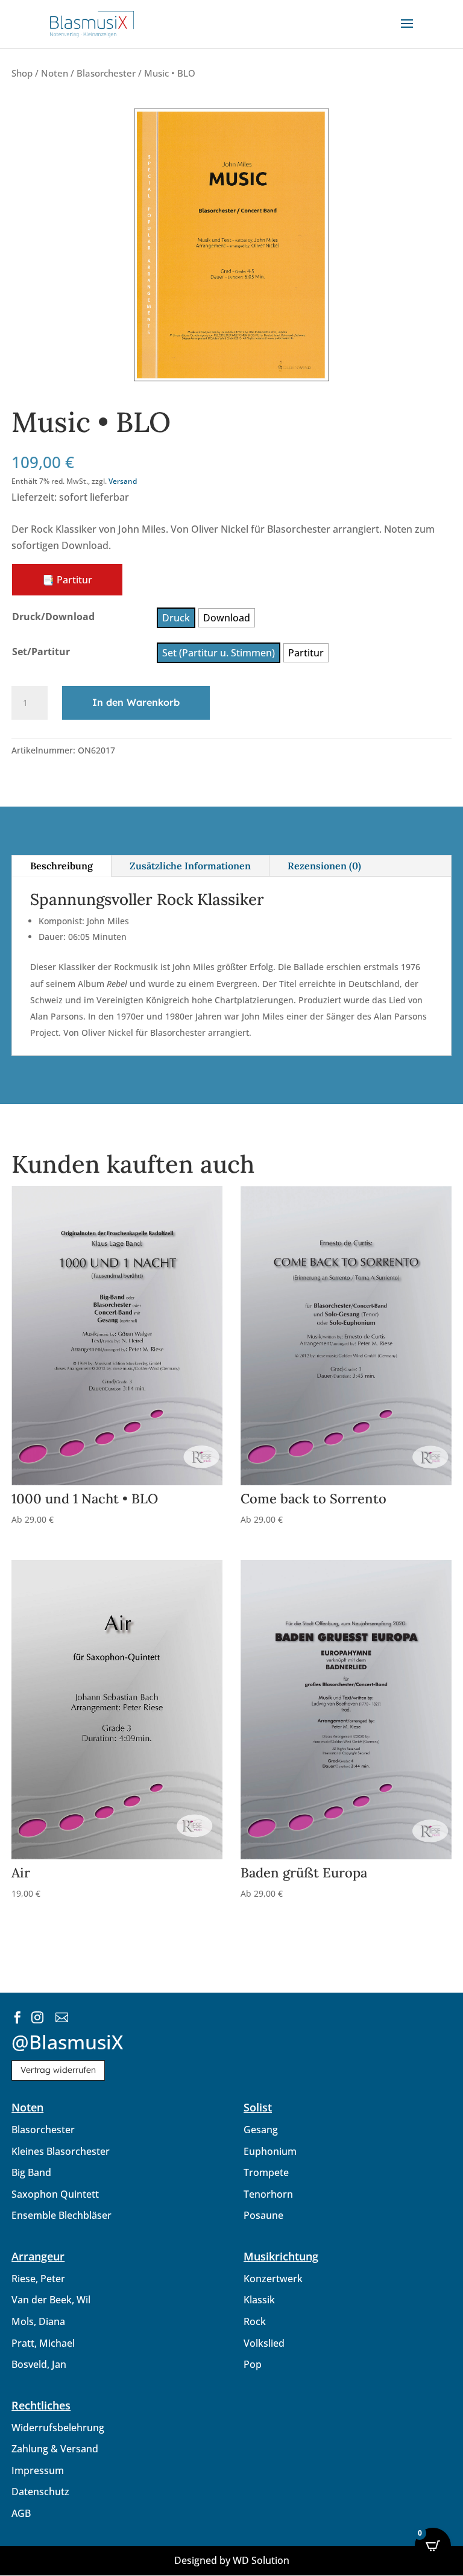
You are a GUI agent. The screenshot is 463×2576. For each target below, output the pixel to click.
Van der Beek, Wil (51, 2300)
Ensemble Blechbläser (61, 2215)
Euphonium (270, 2151)
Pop (253, 2364)
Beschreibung (61, 866)
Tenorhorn (268, 2194)
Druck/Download (53, 617)
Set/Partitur (41, 652)
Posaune (263, 2215)
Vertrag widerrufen (58, 2070)
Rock (255, 2321)
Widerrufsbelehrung (58, 2428)
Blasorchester (106, 73)
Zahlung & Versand (55, 2449)
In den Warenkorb (136, 702)
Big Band (31, 2172)
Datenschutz (40, 2492)
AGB (21, 2513)
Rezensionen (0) (324, 866)
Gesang (261, 2130)
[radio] (176, 618)
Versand (123, 481)
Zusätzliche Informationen (190, 866)
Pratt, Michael (43, 2343)
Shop (22, 73)
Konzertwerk (273, 2279)
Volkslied (264, 2343)
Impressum (38, 2470)
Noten (55, 73)
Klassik (259, 2300)
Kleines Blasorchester (61, 2151)
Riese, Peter (38, 2279)
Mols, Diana (38, 2321)
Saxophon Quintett (55, 2194)
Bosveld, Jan (39, 2364)
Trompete (266, 2172)
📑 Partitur (67, 580)
